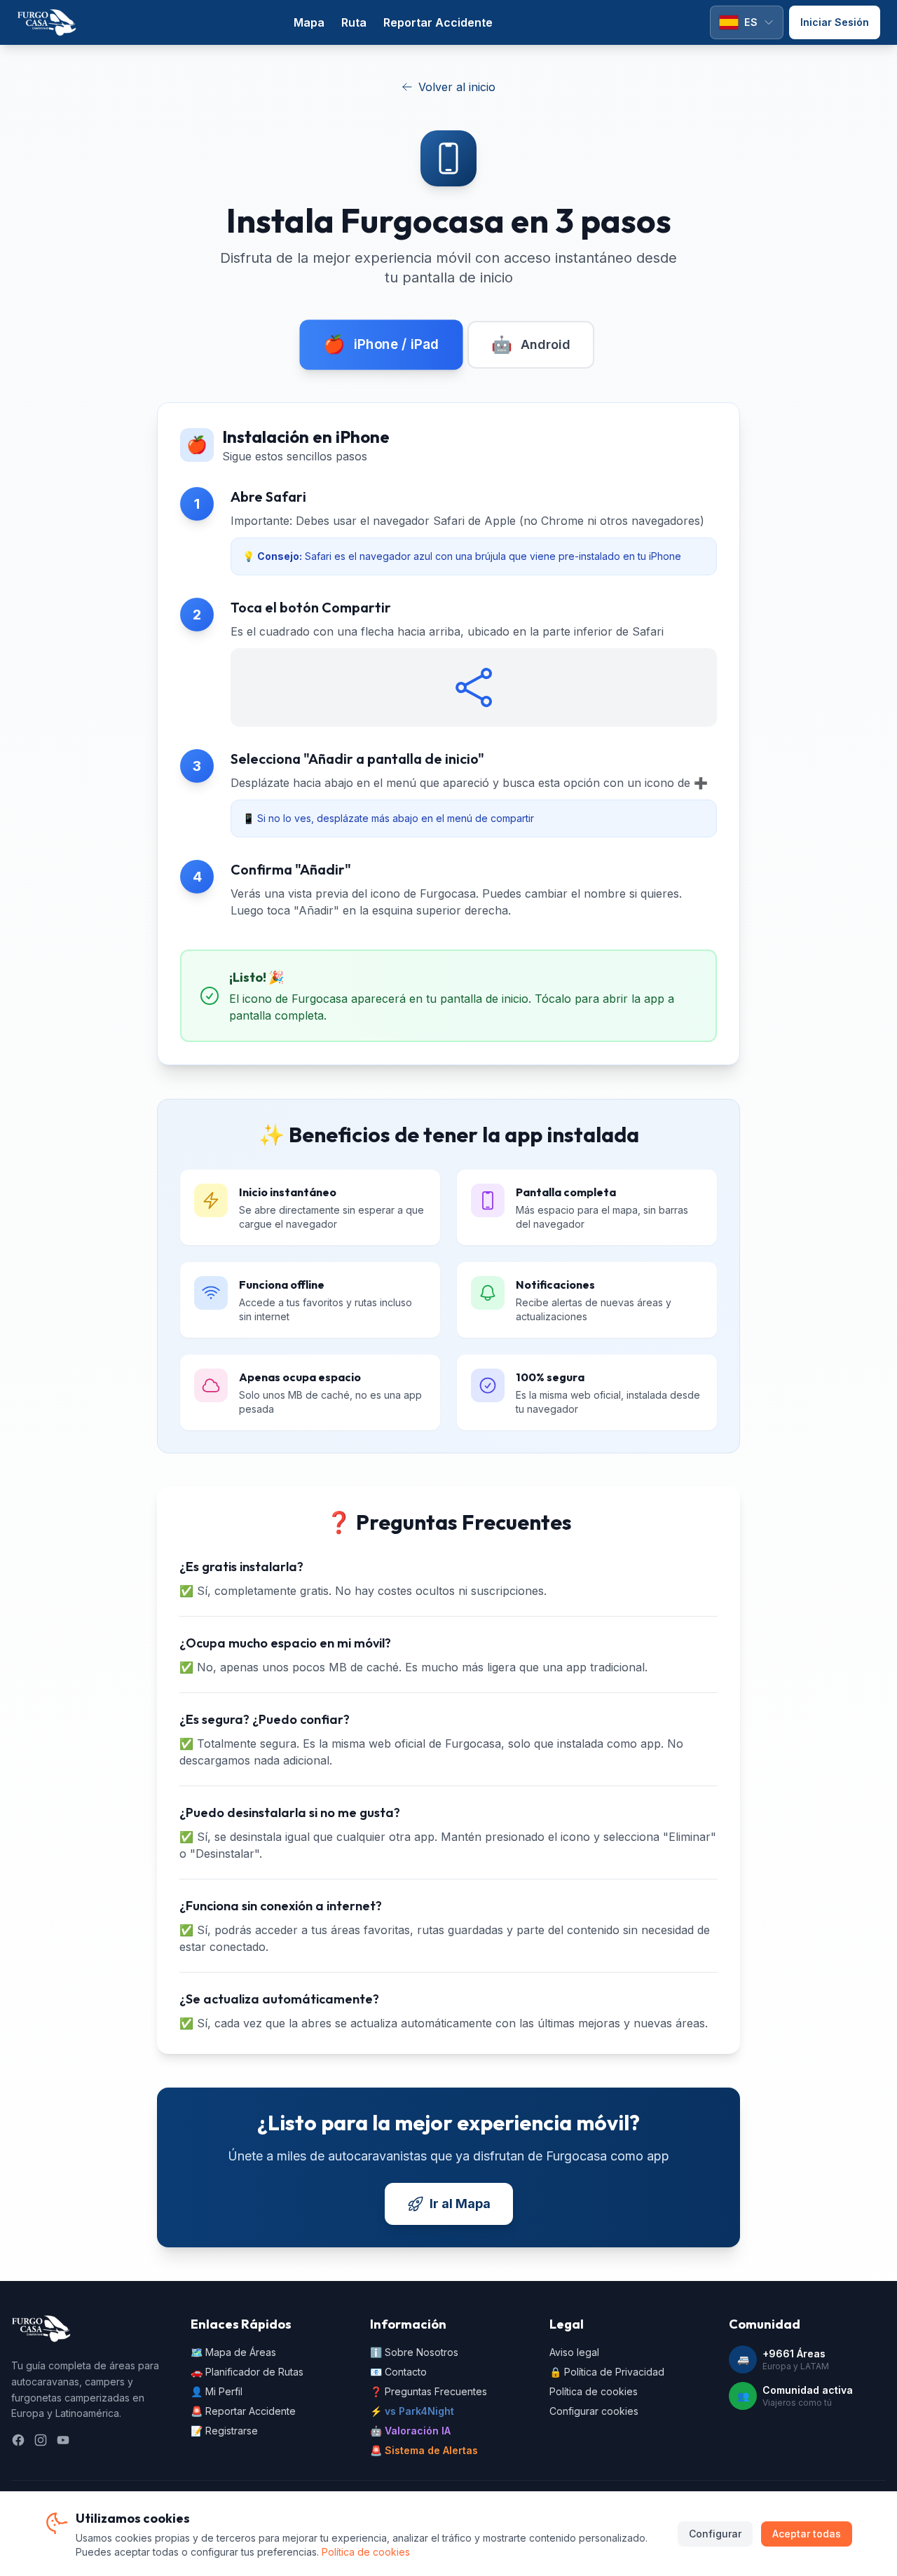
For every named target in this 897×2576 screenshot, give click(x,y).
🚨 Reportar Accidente (243, 2411)
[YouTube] (63, 2440)
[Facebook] (18, 2440)
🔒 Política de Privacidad (607, 2372)
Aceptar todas (807, 2534)
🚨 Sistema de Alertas (424, 2450)
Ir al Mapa (460, 2204)
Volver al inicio (457, 87)
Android (531, 344)
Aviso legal (574, 2352)
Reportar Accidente (438, 22)
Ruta (354, 22)
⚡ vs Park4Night (412, 2411)
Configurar (715, 2534)
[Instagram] (41, 2440)
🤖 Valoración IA (410, 2431)
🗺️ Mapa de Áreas (233, 2352)
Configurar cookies (594, 2411)
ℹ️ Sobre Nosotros (414, 2352)
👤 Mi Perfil (217, 2391)
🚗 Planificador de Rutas (247, 2372)
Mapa (309, 22)
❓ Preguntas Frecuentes (429, 2391)
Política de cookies (594, 2391)
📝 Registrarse (224, 2431)
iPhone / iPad (381, 344)
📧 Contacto (398, 2372)
